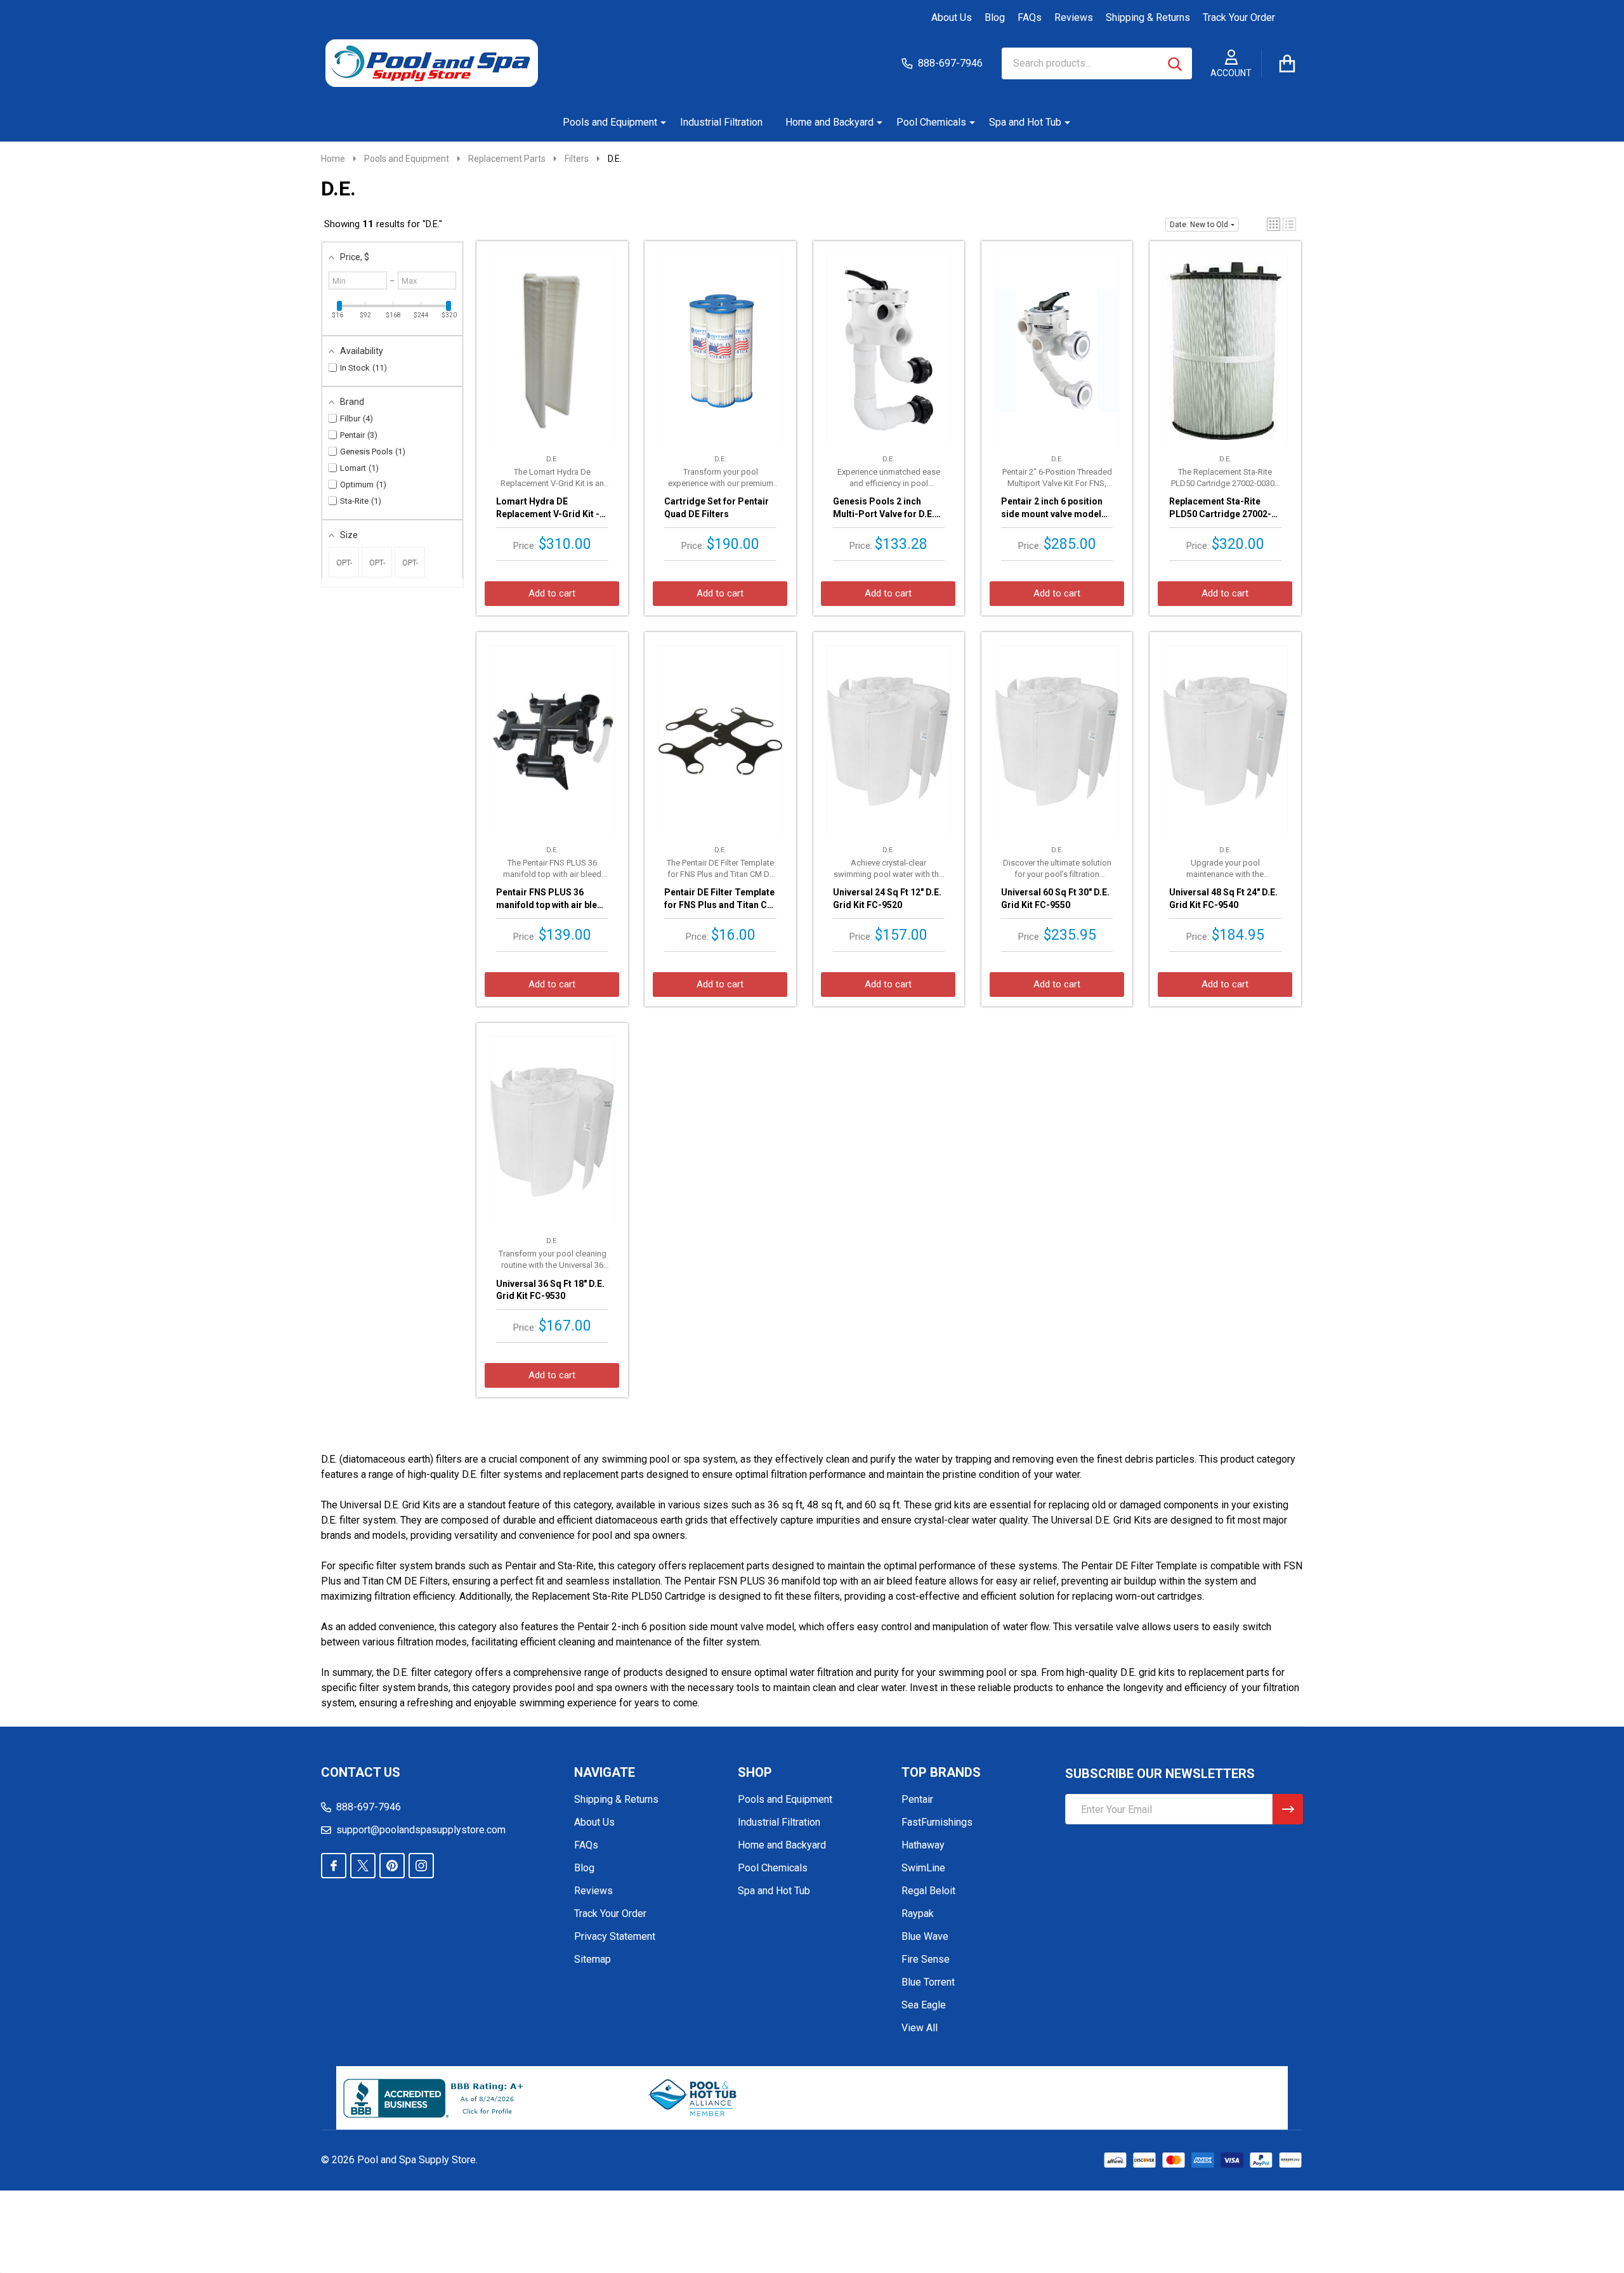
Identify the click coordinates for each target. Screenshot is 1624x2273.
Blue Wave (925, 1936)
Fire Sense (926, 1959)
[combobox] (1097, 63)
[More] (658, 122)
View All (920, 2028)
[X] (363, 1866)
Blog (995, 17)
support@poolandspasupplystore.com (421, 1830)
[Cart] (1287, 63)
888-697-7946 (369, 1807)
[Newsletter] (1288, 1809)
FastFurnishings (937, 1822)
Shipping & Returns (1148, 17)
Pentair (917, 1799)
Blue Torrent (928, 1982)
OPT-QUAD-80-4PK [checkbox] (377, 568)
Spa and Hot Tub (1025, 122)
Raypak (918, 1914)
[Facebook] (334, 1866)
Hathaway (923, 1845)
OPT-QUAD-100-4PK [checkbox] (410, 568)
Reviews (1074, 17)
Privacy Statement (615, 1936)
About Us (952, 17)
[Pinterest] (392, 1866)
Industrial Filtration (721, 122)
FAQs (1030, 17)
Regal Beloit (928, 1891)
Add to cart (552, 593)
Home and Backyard (829, 122)
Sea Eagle (924, 2005)
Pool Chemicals (931, 122)
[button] (1274, 224)
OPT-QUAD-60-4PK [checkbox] (344, 568)
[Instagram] (421, 1866)
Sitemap (593, 1959)
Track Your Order (1239, 17)
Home (333, 159)
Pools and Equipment (610, 122)
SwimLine (923, 1868)
